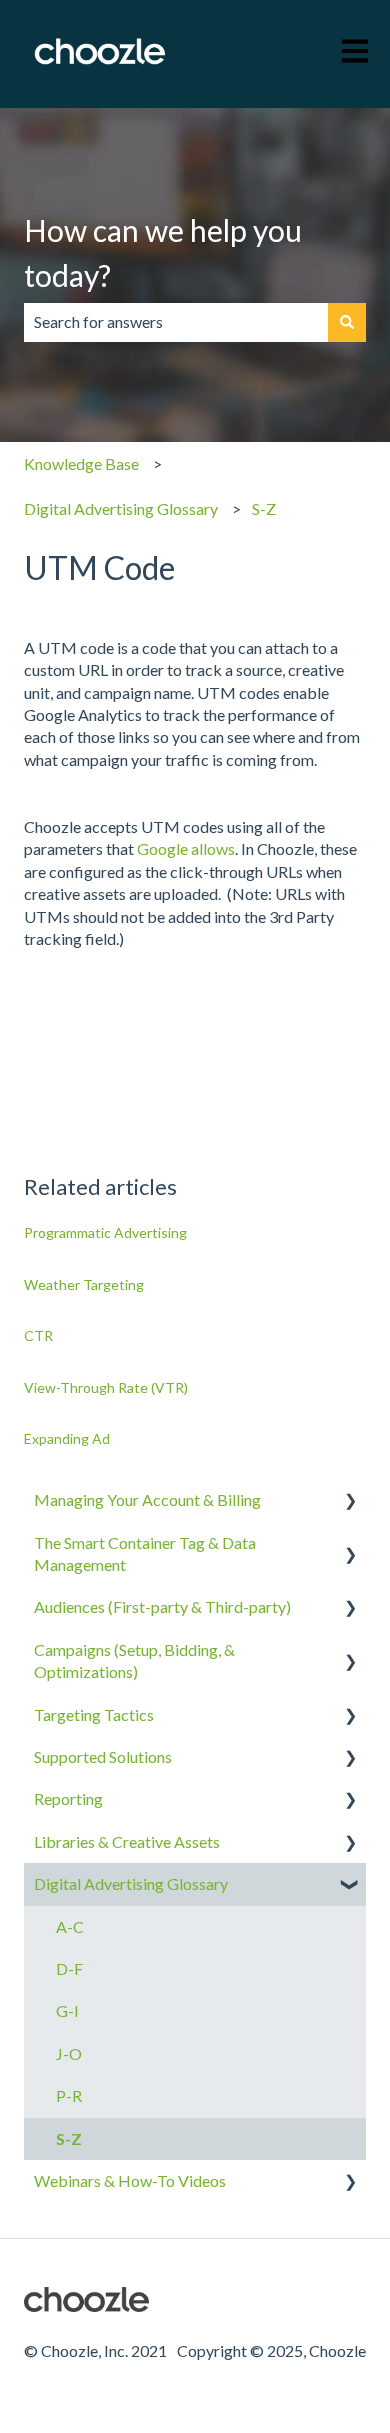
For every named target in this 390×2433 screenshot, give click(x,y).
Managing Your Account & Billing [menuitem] (147, 1499)
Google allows (186, 848)
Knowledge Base (81, 463)
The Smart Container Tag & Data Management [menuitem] (145, 1553)
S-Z (264, 508)
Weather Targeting (84, 1284)
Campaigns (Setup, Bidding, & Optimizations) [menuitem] (134, 1660)
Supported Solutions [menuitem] (103, 1756)
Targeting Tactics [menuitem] (94, 1714)
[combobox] (176, 322)
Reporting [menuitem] (68, 1798)
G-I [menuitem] (67, 2010)
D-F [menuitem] (69, 1968)
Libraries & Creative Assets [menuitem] (127, 1841)
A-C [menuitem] (70, 1926)
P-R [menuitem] (69, 2095)
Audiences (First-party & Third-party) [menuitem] (162, 1606)
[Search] (347, 322)
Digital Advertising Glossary (121, 508)
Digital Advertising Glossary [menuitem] (131, 1883)
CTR (38, 1335)
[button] (350, 1501)
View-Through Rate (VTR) (106, 1387)
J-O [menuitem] (69, 2053)
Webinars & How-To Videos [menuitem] (130, 2180)
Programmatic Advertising (105, 1232)
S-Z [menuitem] (69, 2138)
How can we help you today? (163, 252)
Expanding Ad (67, 1438)
